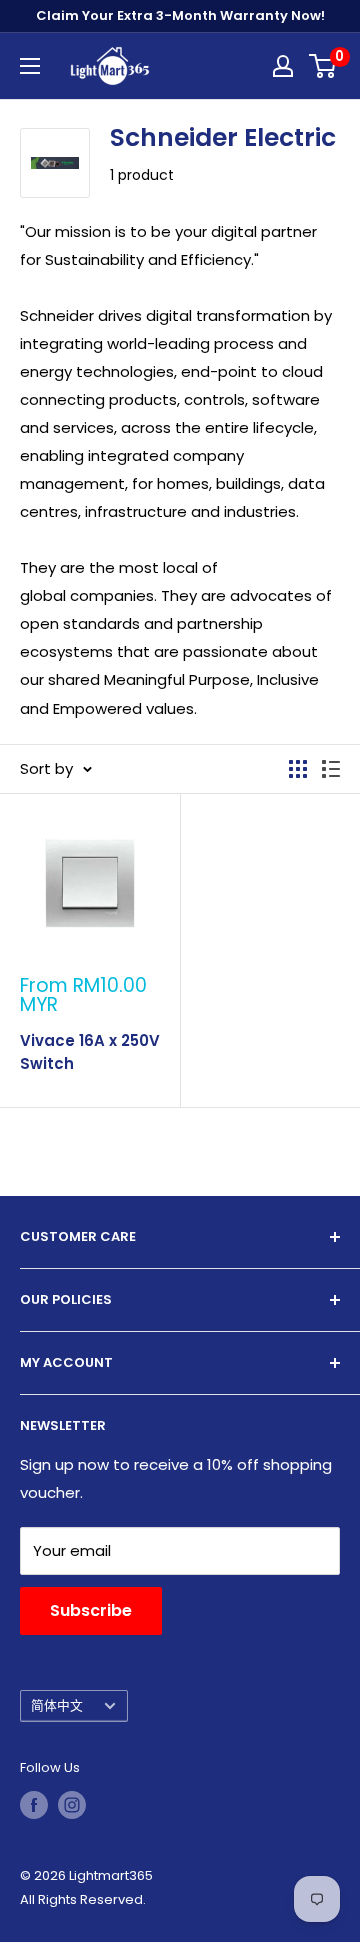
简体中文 (57, 1705)
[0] (323, 66)
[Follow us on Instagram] (72, 1805)
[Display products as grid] (298, 769)
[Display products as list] (331, 769)
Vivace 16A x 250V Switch (90, 1052)
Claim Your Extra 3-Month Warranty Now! (180, 15)
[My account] (283, 66)
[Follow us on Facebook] (34, 1805)
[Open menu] (30, 66)
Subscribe (91, 1610)
